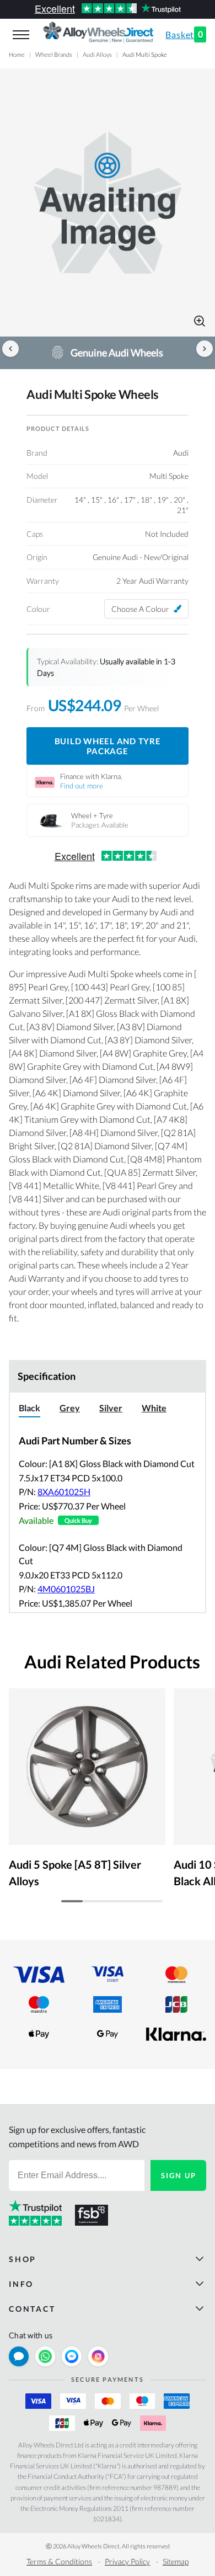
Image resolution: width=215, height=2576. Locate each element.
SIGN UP (179, 2175)
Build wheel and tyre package (108, 746)
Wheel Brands (54, 54)
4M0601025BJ (66, 1589)
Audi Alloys (97, 54)
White (154, 1408)
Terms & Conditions (59, 2561)
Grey (70, 1408)
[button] (108, 202)
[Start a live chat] (19, 2356)
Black (29, 1408)
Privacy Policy (127, 2561)
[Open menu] (21, 35)
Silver (111, 1408)
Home (17, 54)
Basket (184, 34)
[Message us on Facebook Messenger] (72, 2356)
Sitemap (176, 2561)
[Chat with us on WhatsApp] (45, 2356)
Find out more (82, 786)
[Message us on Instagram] (98, 2356)
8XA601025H (64, 1492)
